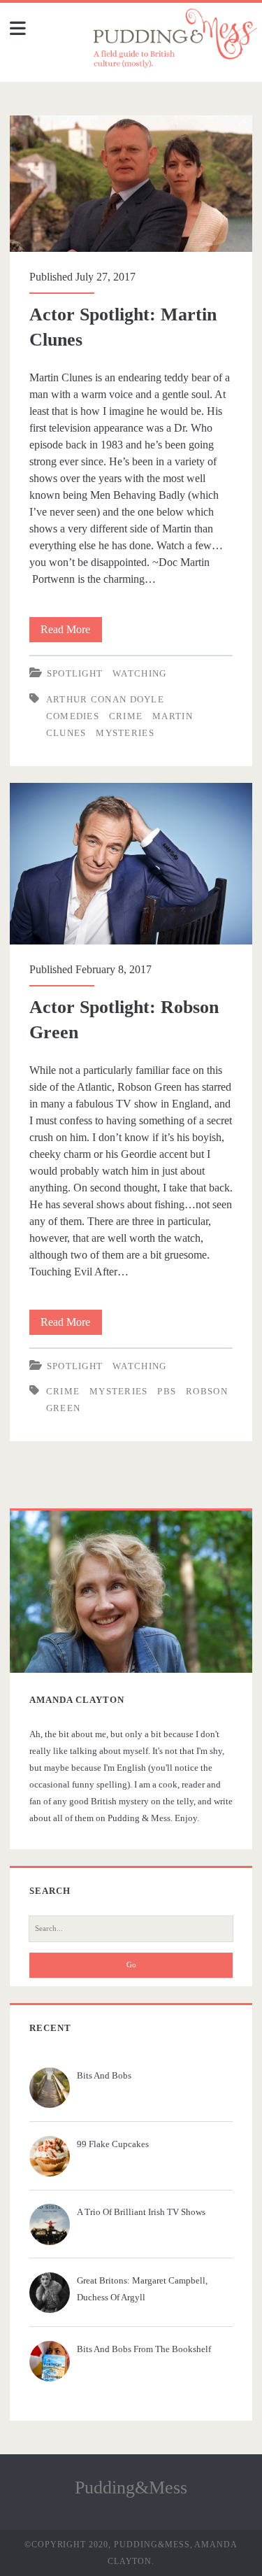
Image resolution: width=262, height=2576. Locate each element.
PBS (167, 1391)
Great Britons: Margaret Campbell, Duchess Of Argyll (142, 2289)
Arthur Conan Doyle (105, 699)
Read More (70, 633)
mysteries (125, 733)
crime (126, 716)
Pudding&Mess (131, 2487)
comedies (73, 716)
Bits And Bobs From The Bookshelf (144, 2349)
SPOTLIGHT (75, 673)
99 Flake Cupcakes (113, 2144)
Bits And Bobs (104, 2075)
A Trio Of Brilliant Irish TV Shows (141, 2212)
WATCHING (139, 673)
